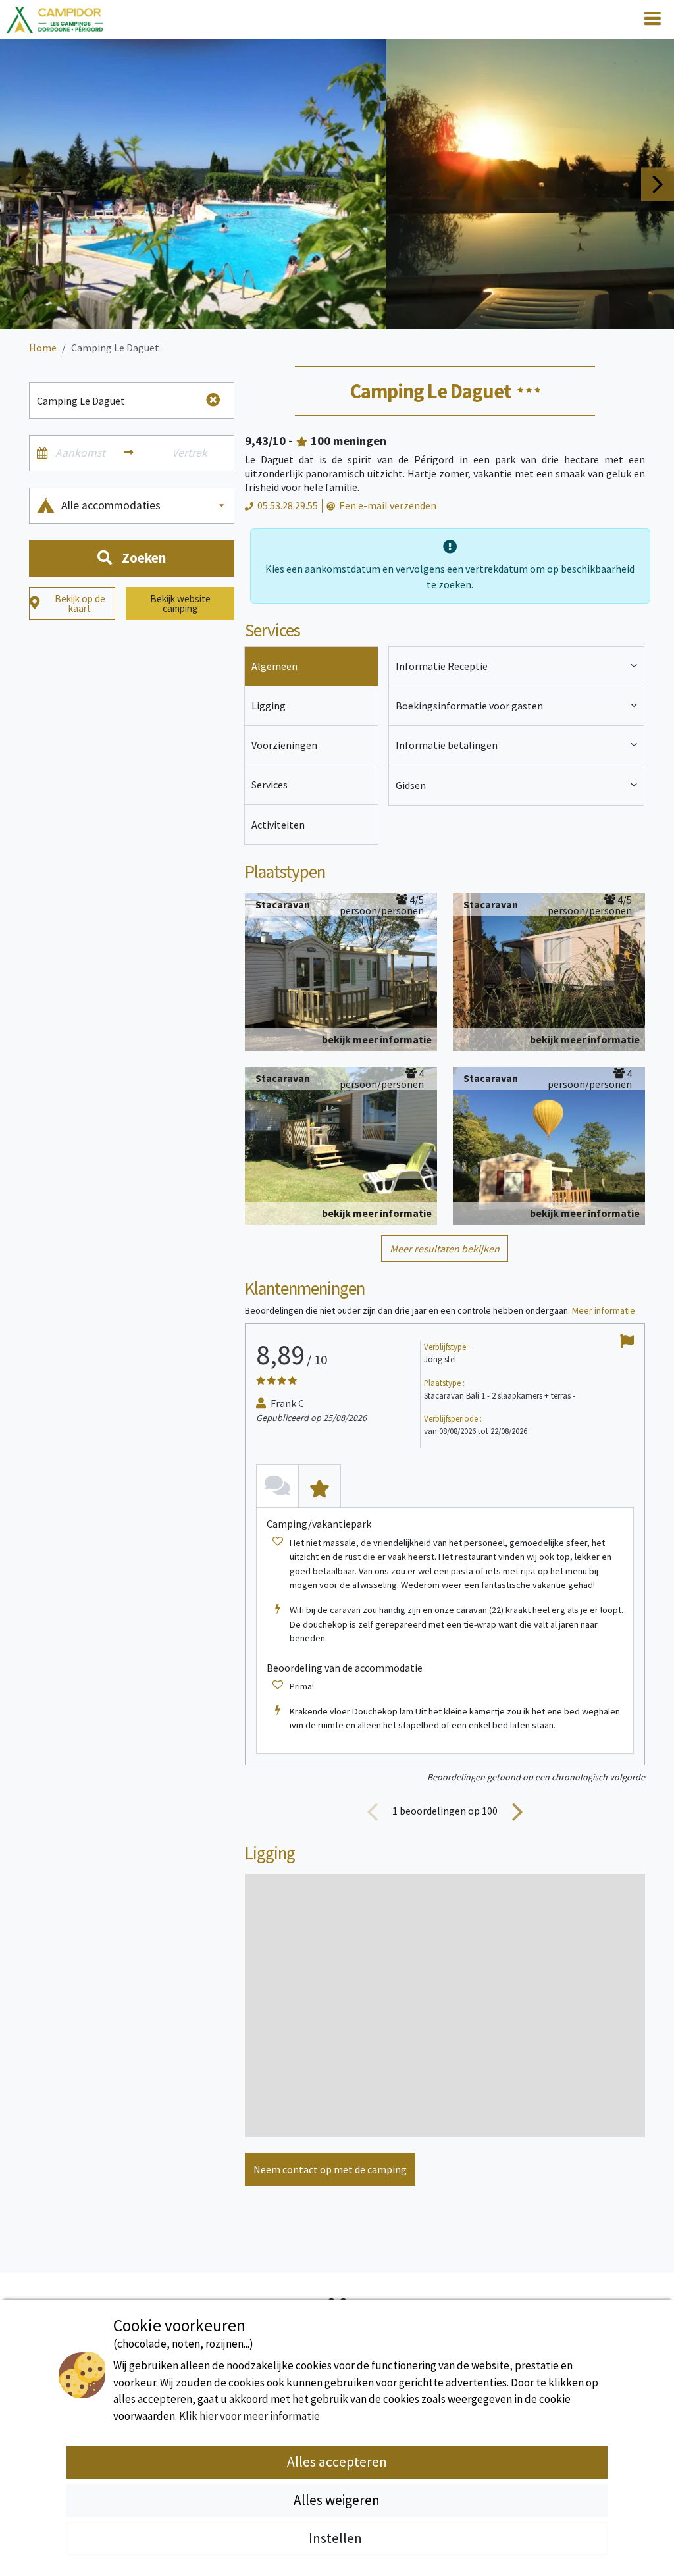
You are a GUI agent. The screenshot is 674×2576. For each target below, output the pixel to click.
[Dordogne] (55, 20)
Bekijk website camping (180, 604)
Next (658, 184)
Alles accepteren (337, 2462)
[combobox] (144, 506)
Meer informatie (604, 1310)
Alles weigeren (337, 2500)
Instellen (337, 2538)
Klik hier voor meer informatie (249, 2416)
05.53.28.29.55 (288, 505)
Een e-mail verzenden (388, 505)
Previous (16, 184)
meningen (349, 441)
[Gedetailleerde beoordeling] (320, 1486)
